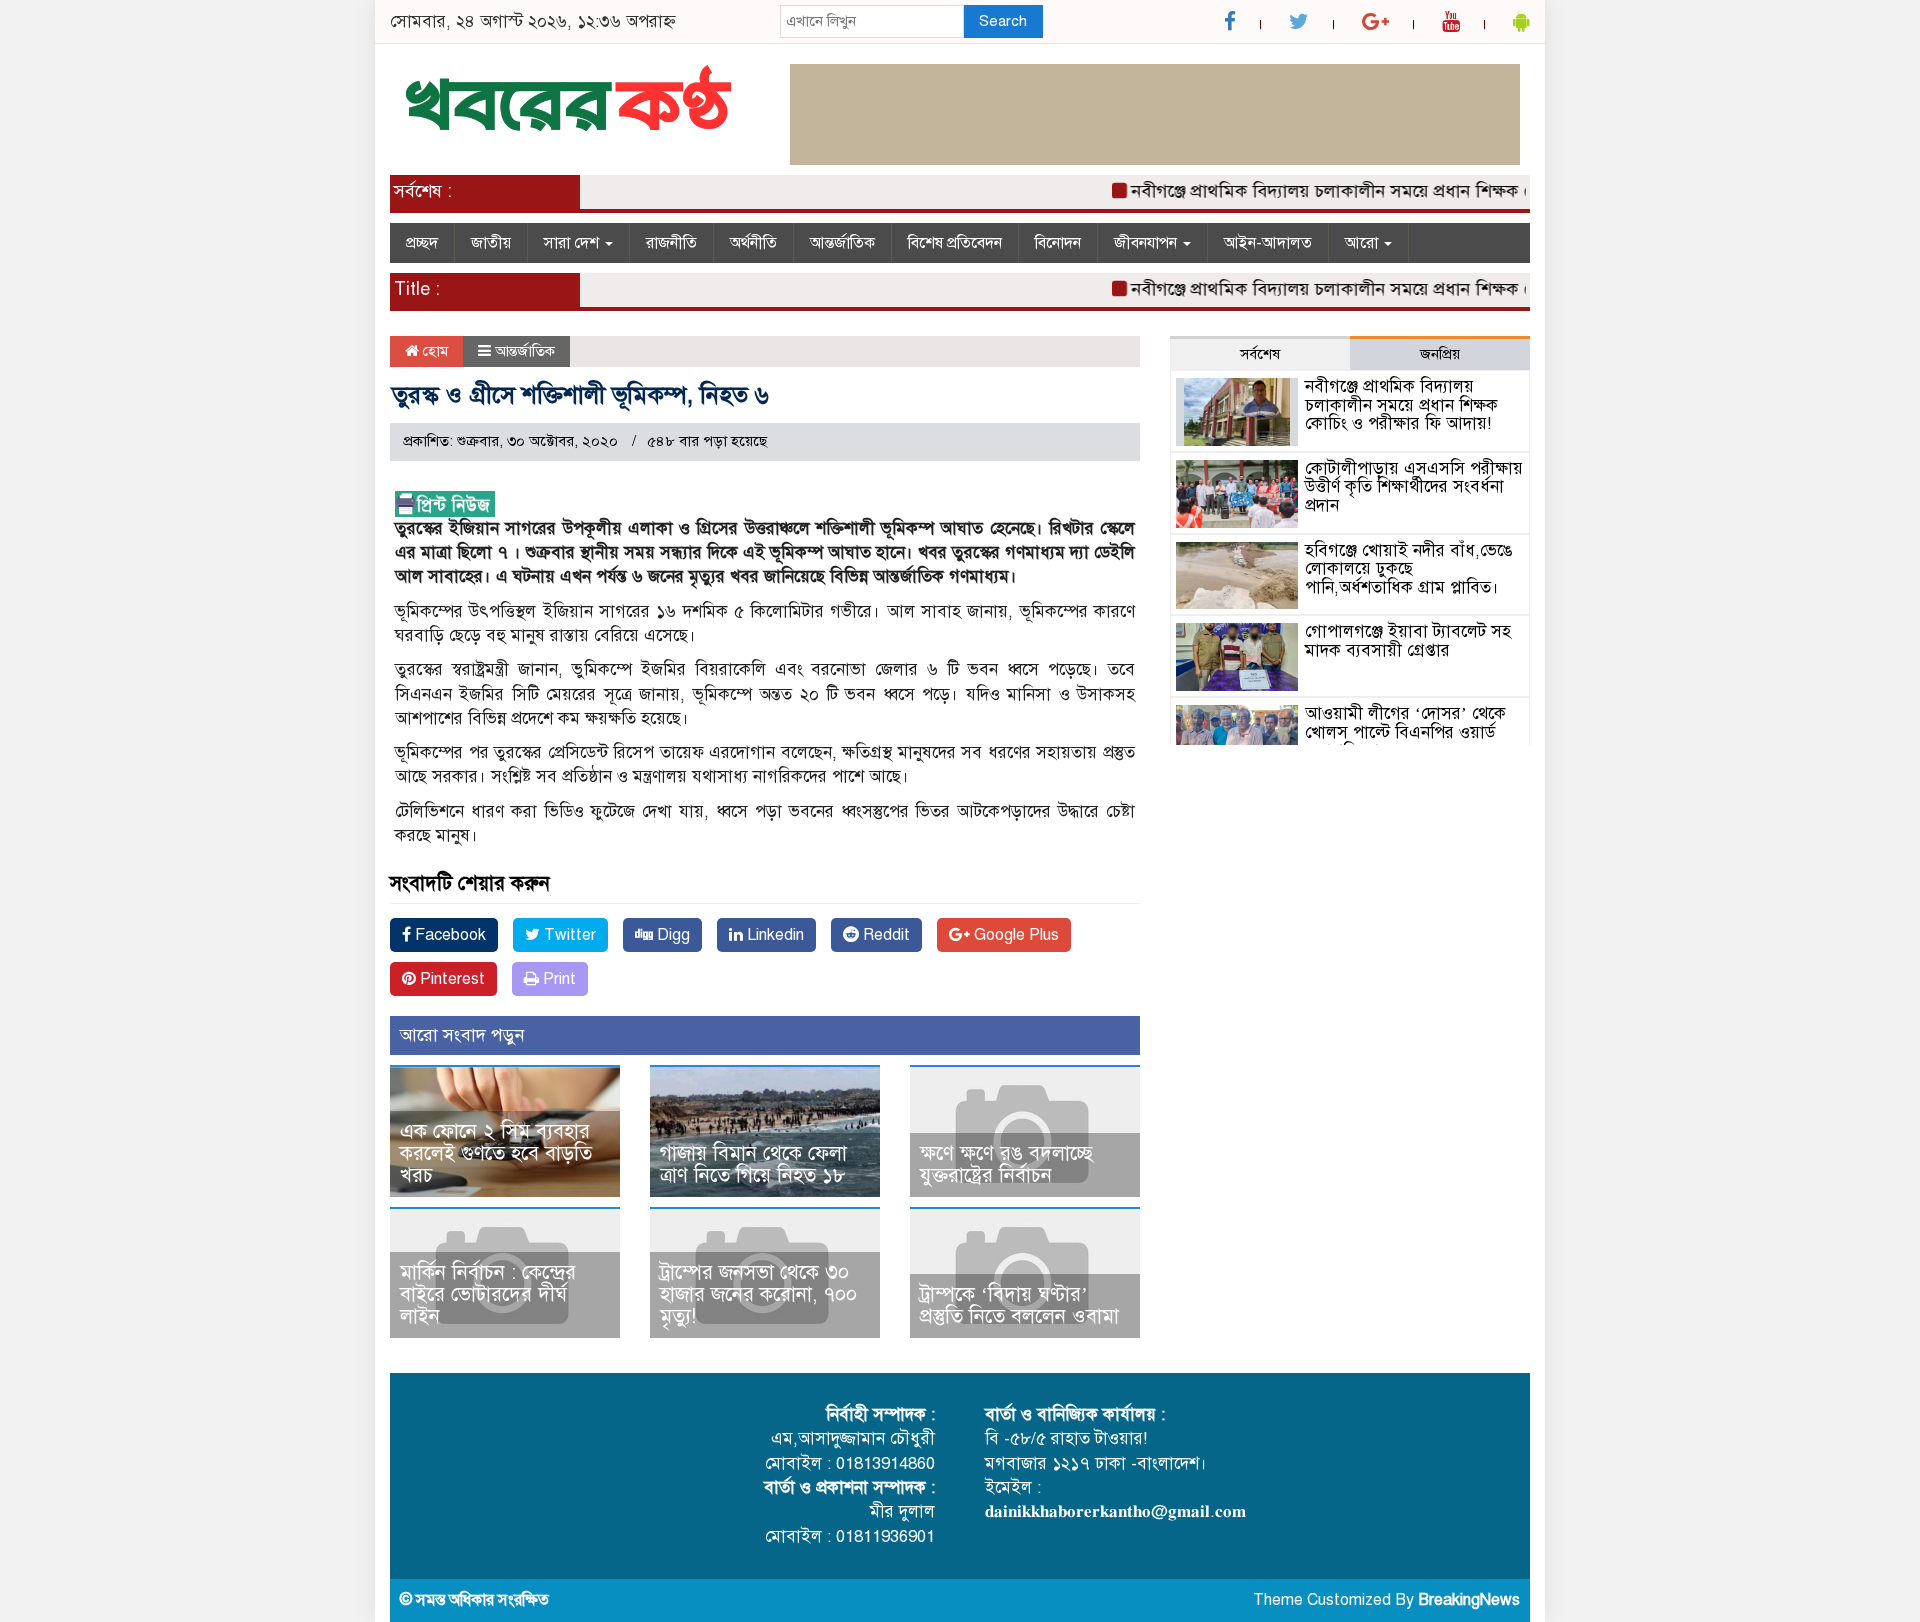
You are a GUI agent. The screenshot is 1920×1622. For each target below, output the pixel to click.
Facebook (448, 935)
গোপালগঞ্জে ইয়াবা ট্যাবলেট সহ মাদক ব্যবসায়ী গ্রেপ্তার (1408, 641)
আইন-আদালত (1268, 243)
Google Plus (1014, 935)
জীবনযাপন (1147, 243)
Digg (671, 935)
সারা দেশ (573, 243)
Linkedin (773, 935)
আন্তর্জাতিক (842, 243)
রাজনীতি (671, 243)
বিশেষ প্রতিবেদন (955, 243)
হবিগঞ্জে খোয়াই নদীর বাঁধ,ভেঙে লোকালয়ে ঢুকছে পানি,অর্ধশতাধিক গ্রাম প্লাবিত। (1409, 569)
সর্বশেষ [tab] (1260, 354)
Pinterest (450, 979)
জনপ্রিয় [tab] (1440, 354)
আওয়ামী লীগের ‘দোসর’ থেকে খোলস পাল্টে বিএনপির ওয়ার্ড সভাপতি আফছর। (1405, 732)
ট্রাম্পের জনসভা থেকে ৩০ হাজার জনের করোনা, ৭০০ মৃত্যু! (758, 1294)
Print (557, 979)
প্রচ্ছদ (422, 243)
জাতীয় (491, 243)
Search (1003, 21)
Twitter (568, 935)
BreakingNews (1469, 1600)
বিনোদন (1058, 243)
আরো (1363, 243)
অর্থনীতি (753, 243)
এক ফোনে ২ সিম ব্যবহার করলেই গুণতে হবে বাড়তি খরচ (496, 1153)
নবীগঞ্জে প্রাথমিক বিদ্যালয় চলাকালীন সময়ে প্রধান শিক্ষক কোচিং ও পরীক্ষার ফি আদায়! (1403, 191)
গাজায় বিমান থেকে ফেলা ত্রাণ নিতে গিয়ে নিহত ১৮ (753, 1164)
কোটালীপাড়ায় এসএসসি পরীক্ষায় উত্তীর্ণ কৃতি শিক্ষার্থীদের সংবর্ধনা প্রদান (1414, 487)
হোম (433, 351)
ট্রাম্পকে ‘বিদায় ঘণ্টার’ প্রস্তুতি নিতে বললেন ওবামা (1019, 1305)
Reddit (884, 935)
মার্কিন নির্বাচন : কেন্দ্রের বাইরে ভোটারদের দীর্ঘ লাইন (488, 1294)
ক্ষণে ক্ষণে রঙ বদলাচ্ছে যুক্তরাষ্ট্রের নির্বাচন (1006, 1164)
